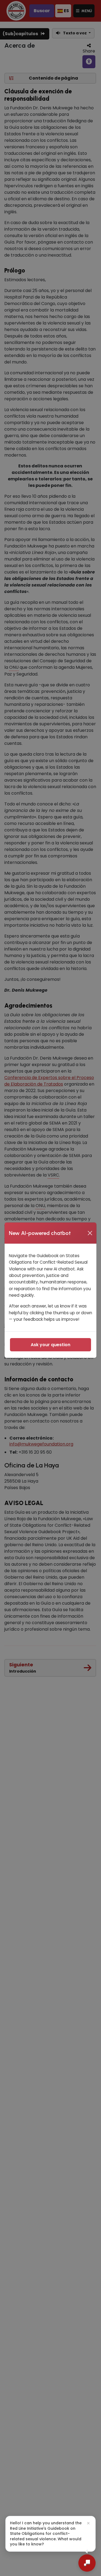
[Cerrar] (90, 1233)
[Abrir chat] (87, 2563)
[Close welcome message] (88, 2523)
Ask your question (50, 1345)
